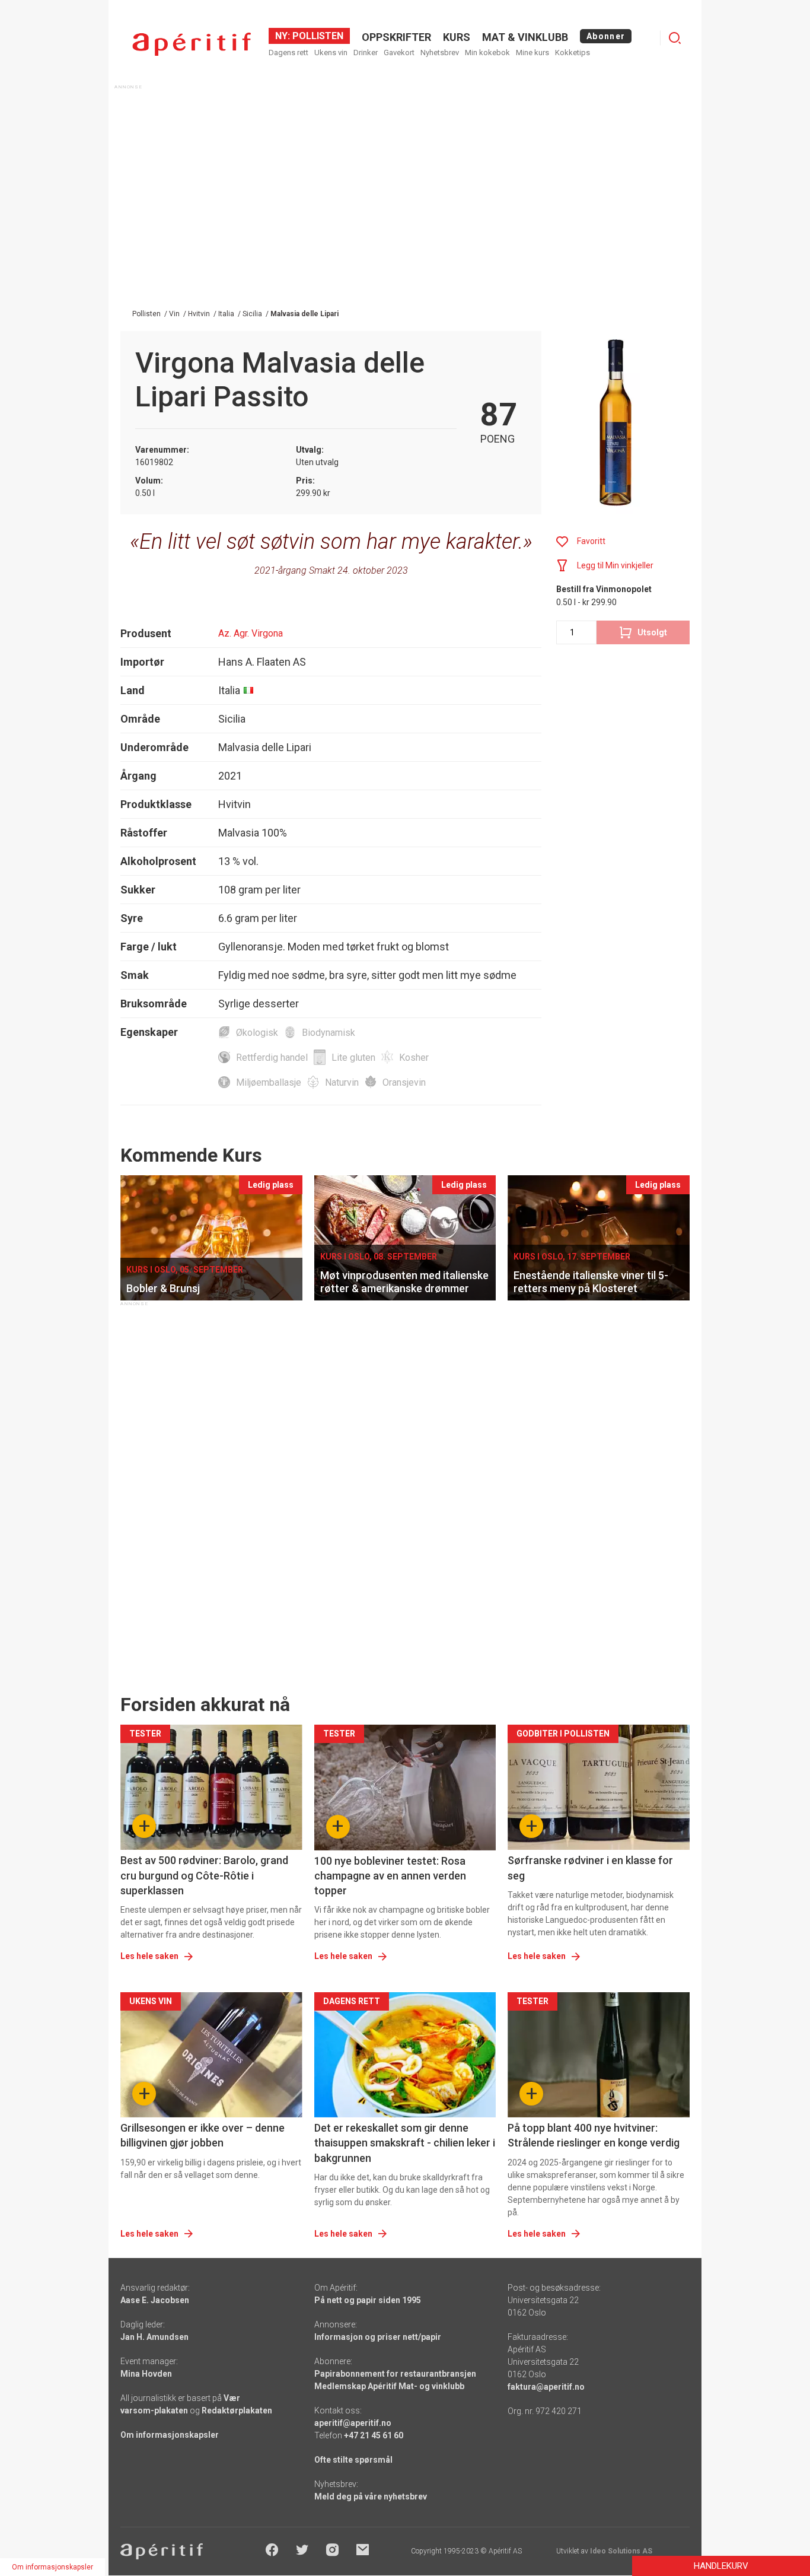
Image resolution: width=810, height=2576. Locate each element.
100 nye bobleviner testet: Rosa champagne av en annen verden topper (390, 1876)
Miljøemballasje (269, 1082)
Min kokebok (487, 53)
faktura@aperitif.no (546, 2387)
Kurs (457, 37)
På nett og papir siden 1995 (368, 2300)
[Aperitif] (192, 44)
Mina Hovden (146, 2374)
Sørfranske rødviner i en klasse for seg (590, 1868)
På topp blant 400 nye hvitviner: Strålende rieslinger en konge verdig (594, 2135)
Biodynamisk (329, 1033)
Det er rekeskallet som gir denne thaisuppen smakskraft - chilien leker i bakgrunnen (405, 2143)
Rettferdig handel (272, 1058)
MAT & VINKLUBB (525, 37)
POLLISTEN (317, 36)
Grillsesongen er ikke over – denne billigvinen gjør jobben (203, 2135)
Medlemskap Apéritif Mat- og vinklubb (389, 2386)
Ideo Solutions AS (621, 2551)
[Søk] (675, 38)
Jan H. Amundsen (154, 2337)
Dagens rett (288, 53)
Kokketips (573, 53)
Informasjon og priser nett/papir (378, 2337)
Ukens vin (331, 53)
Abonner (606, 36)
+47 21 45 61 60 (374, 2435)
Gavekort (399, 53)
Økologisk (257, 1033)
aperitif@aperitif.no (353, 2423)
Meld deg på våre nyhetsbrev (371, 2497)
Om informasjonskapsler (170, 2435)
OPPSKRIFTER (396, 37)
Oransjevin (404, 1082)
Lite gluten (353, 1058)
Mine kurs (532, 53)
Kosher (414, 1058)
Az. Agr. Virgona (251, 633)
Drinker (366, 53)
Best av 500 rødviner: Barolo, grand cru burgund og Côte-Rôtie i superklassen (204, 1875)
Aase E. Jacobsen (155, 2300)
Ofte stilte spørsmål (353, 2460)
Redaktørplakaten (237, 2410)
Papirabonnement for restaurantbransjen (395, 2374)
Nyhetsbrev (440, 53)
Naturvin (342, 1082)
